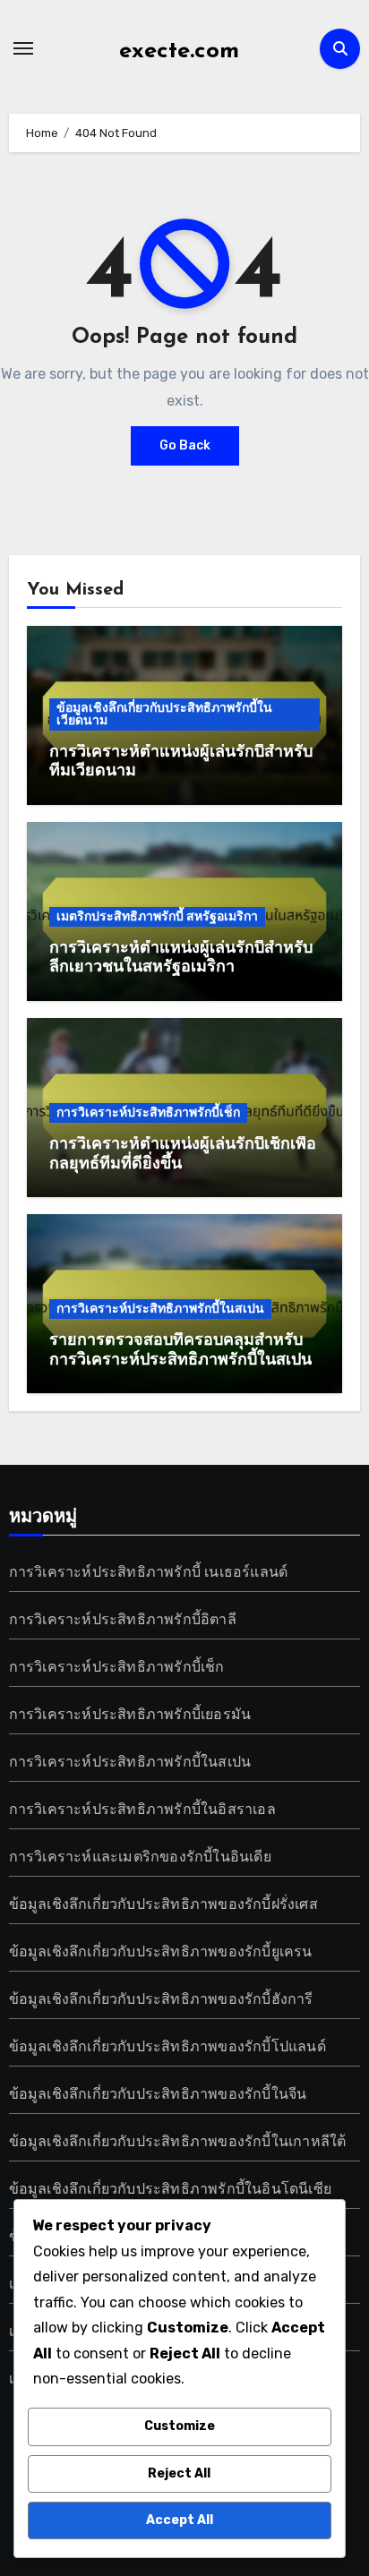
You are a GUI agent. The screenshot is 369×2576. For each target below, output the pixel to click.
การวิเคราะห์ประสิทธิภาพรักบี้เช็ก (148, 1113)
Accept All (180, 2520)
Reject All (179, 2473)
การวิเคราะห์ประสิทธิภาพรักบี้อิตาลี (123, 1619)
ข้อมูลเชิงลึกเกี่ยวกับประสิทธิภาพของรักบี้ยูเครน (161, 1951)
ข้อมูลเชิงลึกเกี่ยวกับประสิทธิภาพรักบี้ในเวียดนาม (164, 714)
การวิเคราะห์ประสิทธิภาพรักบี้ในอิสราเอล (142, 1809)
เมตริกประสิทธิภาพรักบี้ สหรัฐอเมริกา (157, 916)
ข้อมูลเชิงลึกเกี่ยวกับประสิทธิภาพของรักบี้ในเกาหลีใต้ (178, 2141)
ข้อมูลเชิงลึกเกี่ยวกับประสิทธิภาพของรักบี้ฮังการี (161, 1999)
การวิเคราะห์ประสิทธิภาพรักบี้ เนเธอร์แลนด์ (149, 1572)
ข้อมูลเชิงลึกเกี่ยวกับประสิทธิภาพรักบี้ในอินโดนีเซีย (170, 2189)
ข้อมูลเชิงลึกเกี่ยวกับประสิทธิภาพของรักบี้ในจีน (158, 2094)
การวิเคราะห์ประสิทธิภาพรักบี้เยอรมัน (130, 1714)
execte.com (179, 51)
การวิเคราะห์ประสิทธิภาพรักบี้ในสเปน (160, 1309)
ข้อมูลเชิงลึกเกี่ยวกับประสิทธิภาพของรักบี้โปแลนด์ (167, 2046)
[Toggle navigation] (23, 48)
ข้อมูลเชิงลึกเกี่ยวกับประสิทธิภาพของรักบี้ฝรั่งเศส (163, 1904)
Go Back (185, 445)
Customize (180, 2426)
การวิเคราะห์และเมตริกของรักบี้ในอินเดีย (140, 1857)
